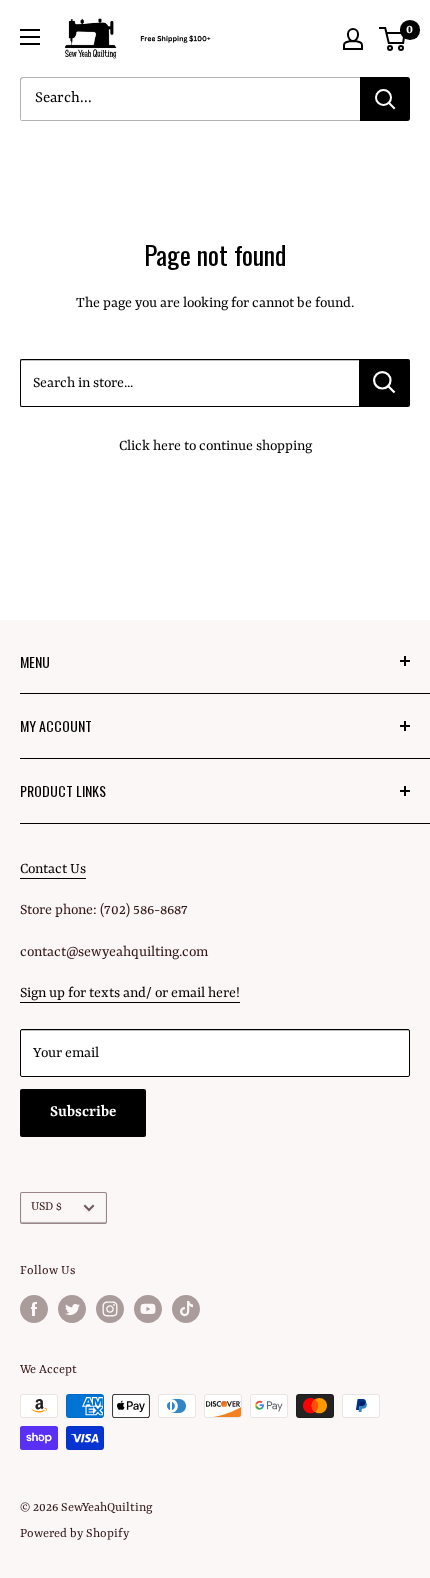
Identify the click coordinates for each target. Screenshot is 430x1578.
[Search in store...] (384, 383)
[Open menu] (30, 37)
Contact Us (53, 869)
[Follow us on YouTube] (148, 1309)
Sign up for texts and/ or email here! (130, 993)
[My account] (353, 39)
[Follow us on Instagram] (110, 1309)
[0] (393, 39)
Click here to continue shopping (215, 446)
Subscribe (83, 1112)
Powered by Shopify (74, 1534)
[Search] (385, 99)
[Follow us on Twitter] (72, 1309)
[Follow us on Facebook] (34, 1309)
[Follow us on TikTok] (186, 1309)
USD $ (46, 1207)
